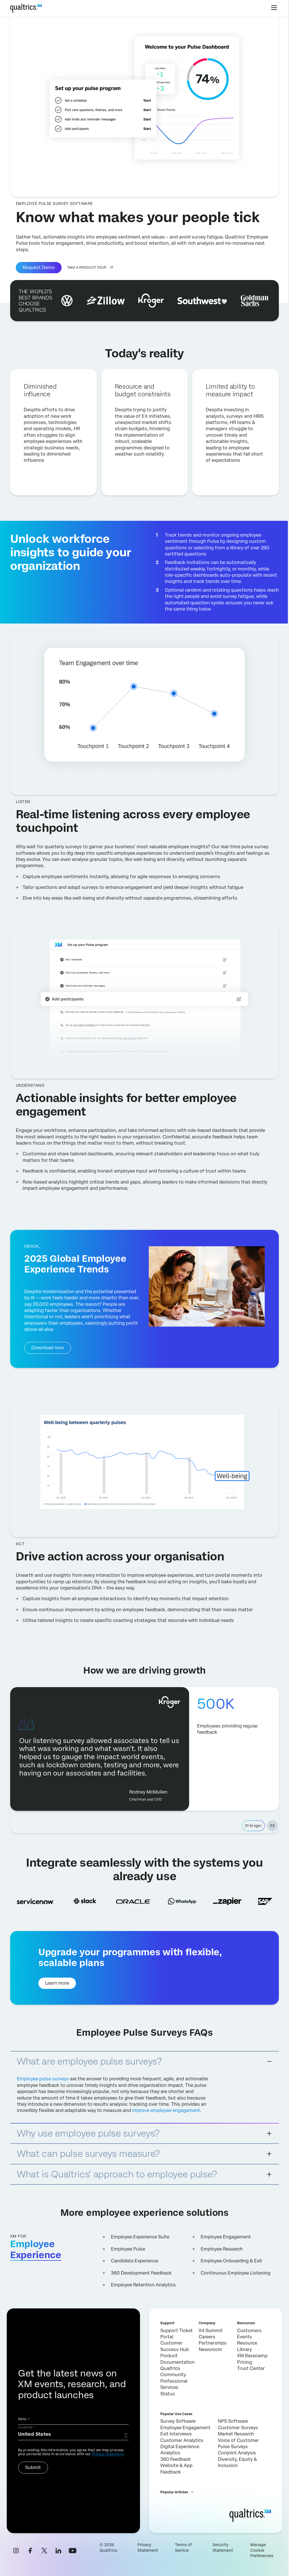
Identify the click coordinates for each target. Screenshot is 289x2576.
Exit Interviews (176, 2434)
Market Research (236, 2434)
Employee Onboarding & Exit (231, 2261)
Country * (27, 2428)
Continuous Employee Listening (236, 2273)
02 (272, 1826)
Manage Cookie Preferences (262, 2550)
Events (245, 2337)
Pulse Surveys (233, 2447)
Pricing (245, 2362)
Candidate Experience (135, 2261)
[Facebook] (30, 2551)
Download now (48, 1348)
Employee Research (222, 2249)
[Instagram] (16, 2551)
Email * (24, 2419)
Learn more (57, 1983)
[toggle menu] (274, 8)
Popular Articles (174, 2492)
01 (253, 1826)
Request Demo (39, 267)
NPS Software (233, 2421)
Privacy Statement (108, 2454)
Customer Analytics (182, 2440)
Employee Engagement (226, 2237)
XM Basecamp (252, 2356)
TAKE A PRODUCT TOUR (87, 268)
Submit (33, 2467)
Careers (207, 2337)
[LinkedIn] (58, 2551)
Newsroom (210, 2349)
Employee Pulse (128, 2249)
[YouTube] (73, 2551)
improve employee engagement (166, 2110)
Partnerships (213, 2343)
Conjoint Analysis (237, 2453)
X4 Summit (211, 2331)
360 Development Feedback (141, 2273)
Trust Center (251, 2368)
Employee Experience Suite (140, 2237)
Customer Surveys (238, 2428)
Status (168, 2394)
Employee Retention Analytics (143, 2285)
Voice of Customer (238, 2440)
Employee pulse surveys (43, 2079)
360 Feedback (176, 2459)
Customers (249, 2331)
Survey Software (178, 2421)
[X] (44, 2551)
